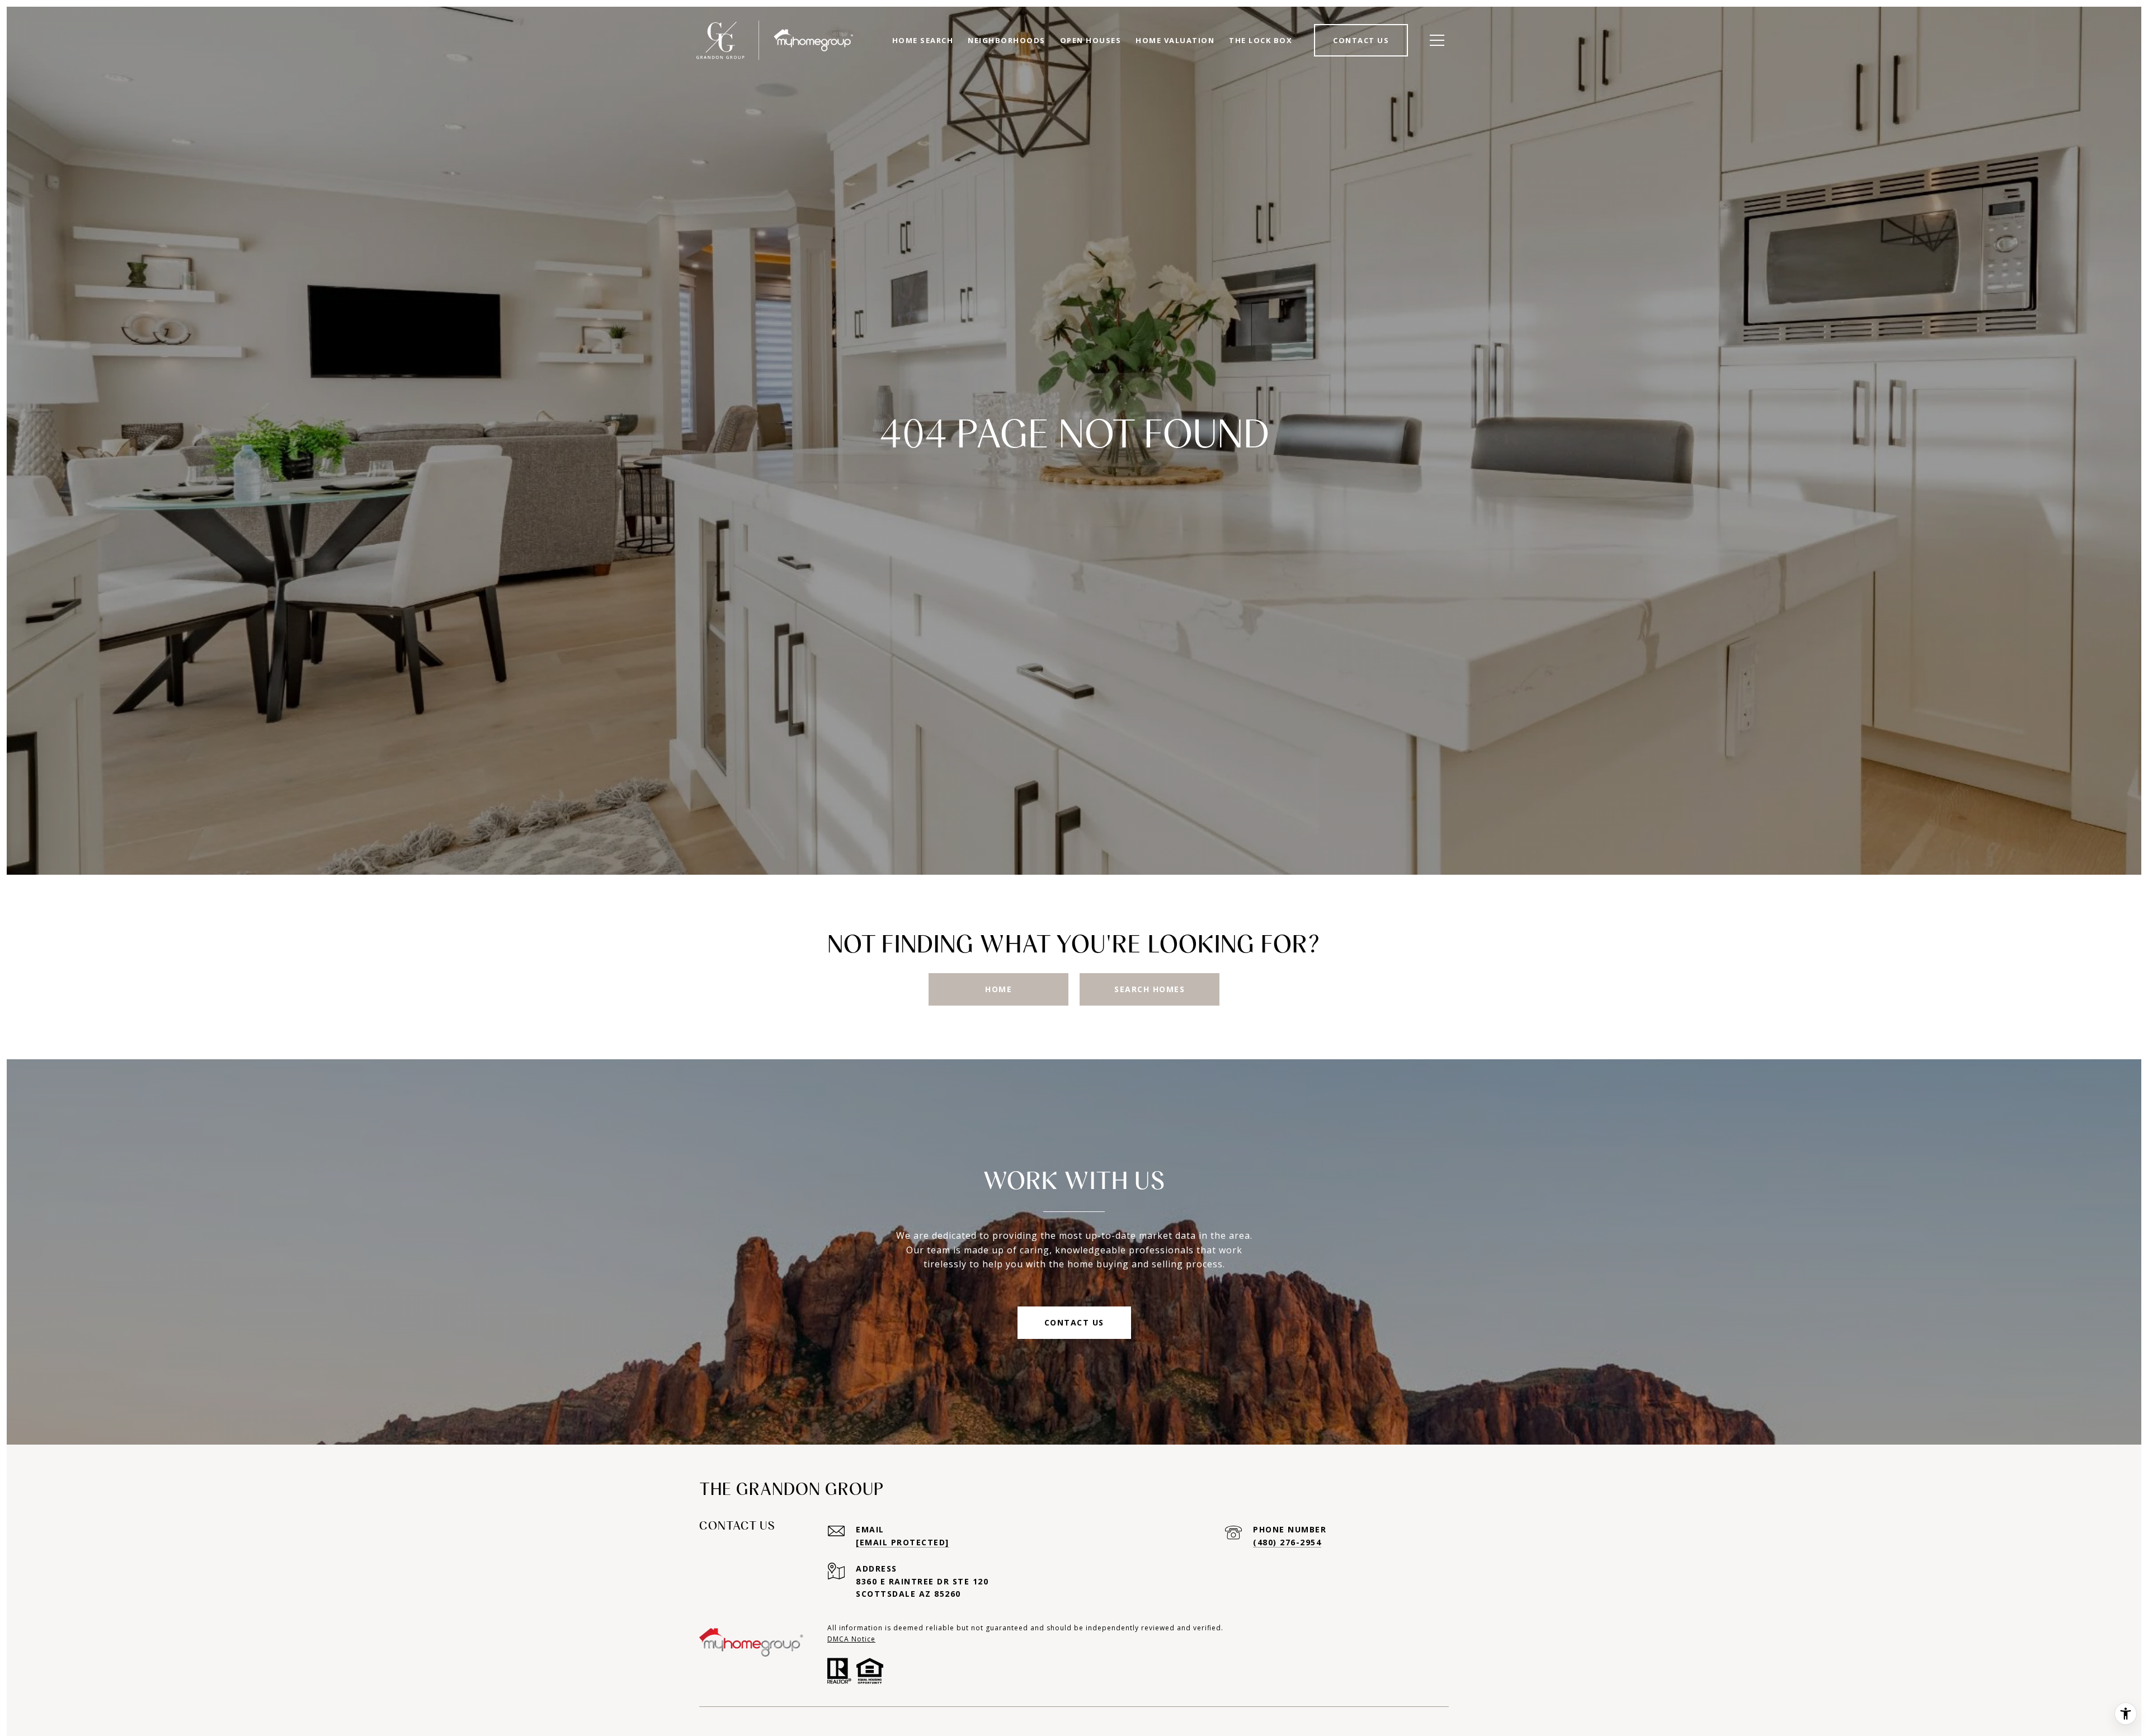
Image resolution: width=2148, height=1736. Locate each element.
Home (998, 989)
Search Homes (1150, 989)
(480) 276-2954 (1287, 1542)
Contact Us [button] (1074, 1322)
